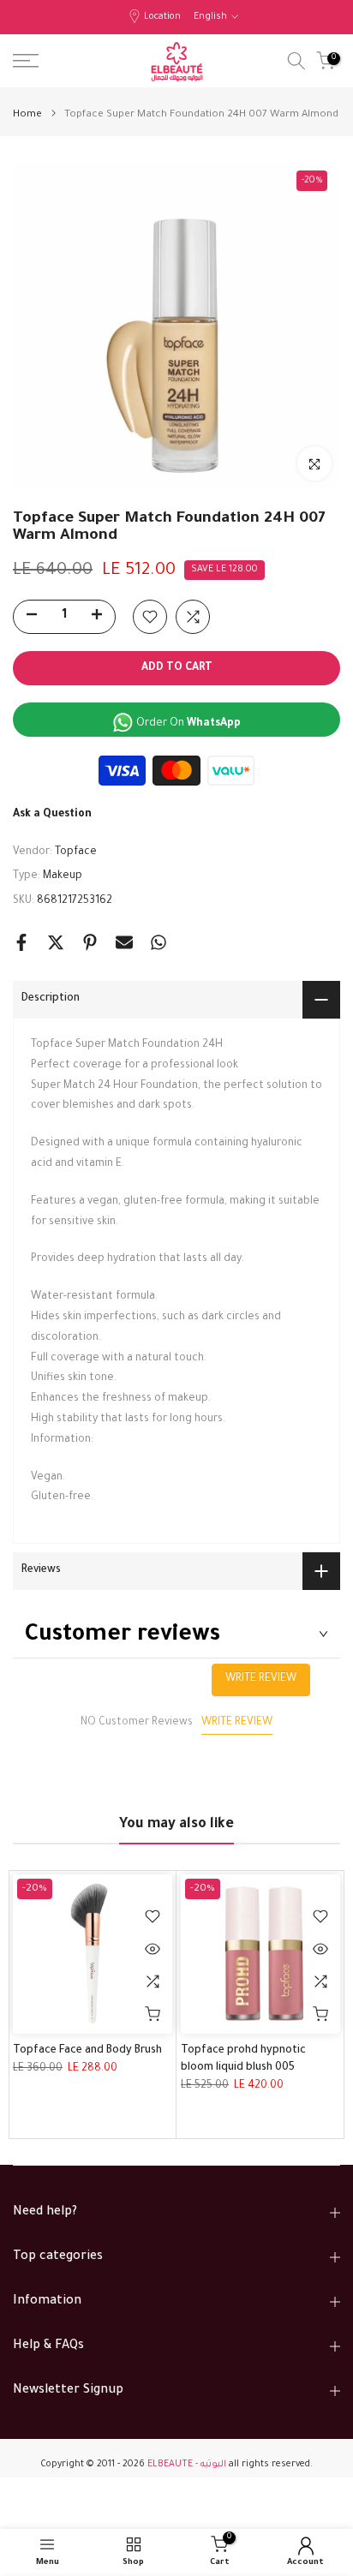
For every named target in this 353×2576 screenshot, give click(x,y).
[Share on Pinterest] (90, 942)
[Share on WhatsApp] (159, 942)
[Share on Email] (124, 942)
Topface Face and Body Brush (87, 2051)
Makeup (63, 876)
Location (162, 17)
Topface (76, 852)
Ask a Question (52, 815)
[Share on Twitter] (56, 942)
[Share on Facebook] (21, 942)
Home (27, 115)
